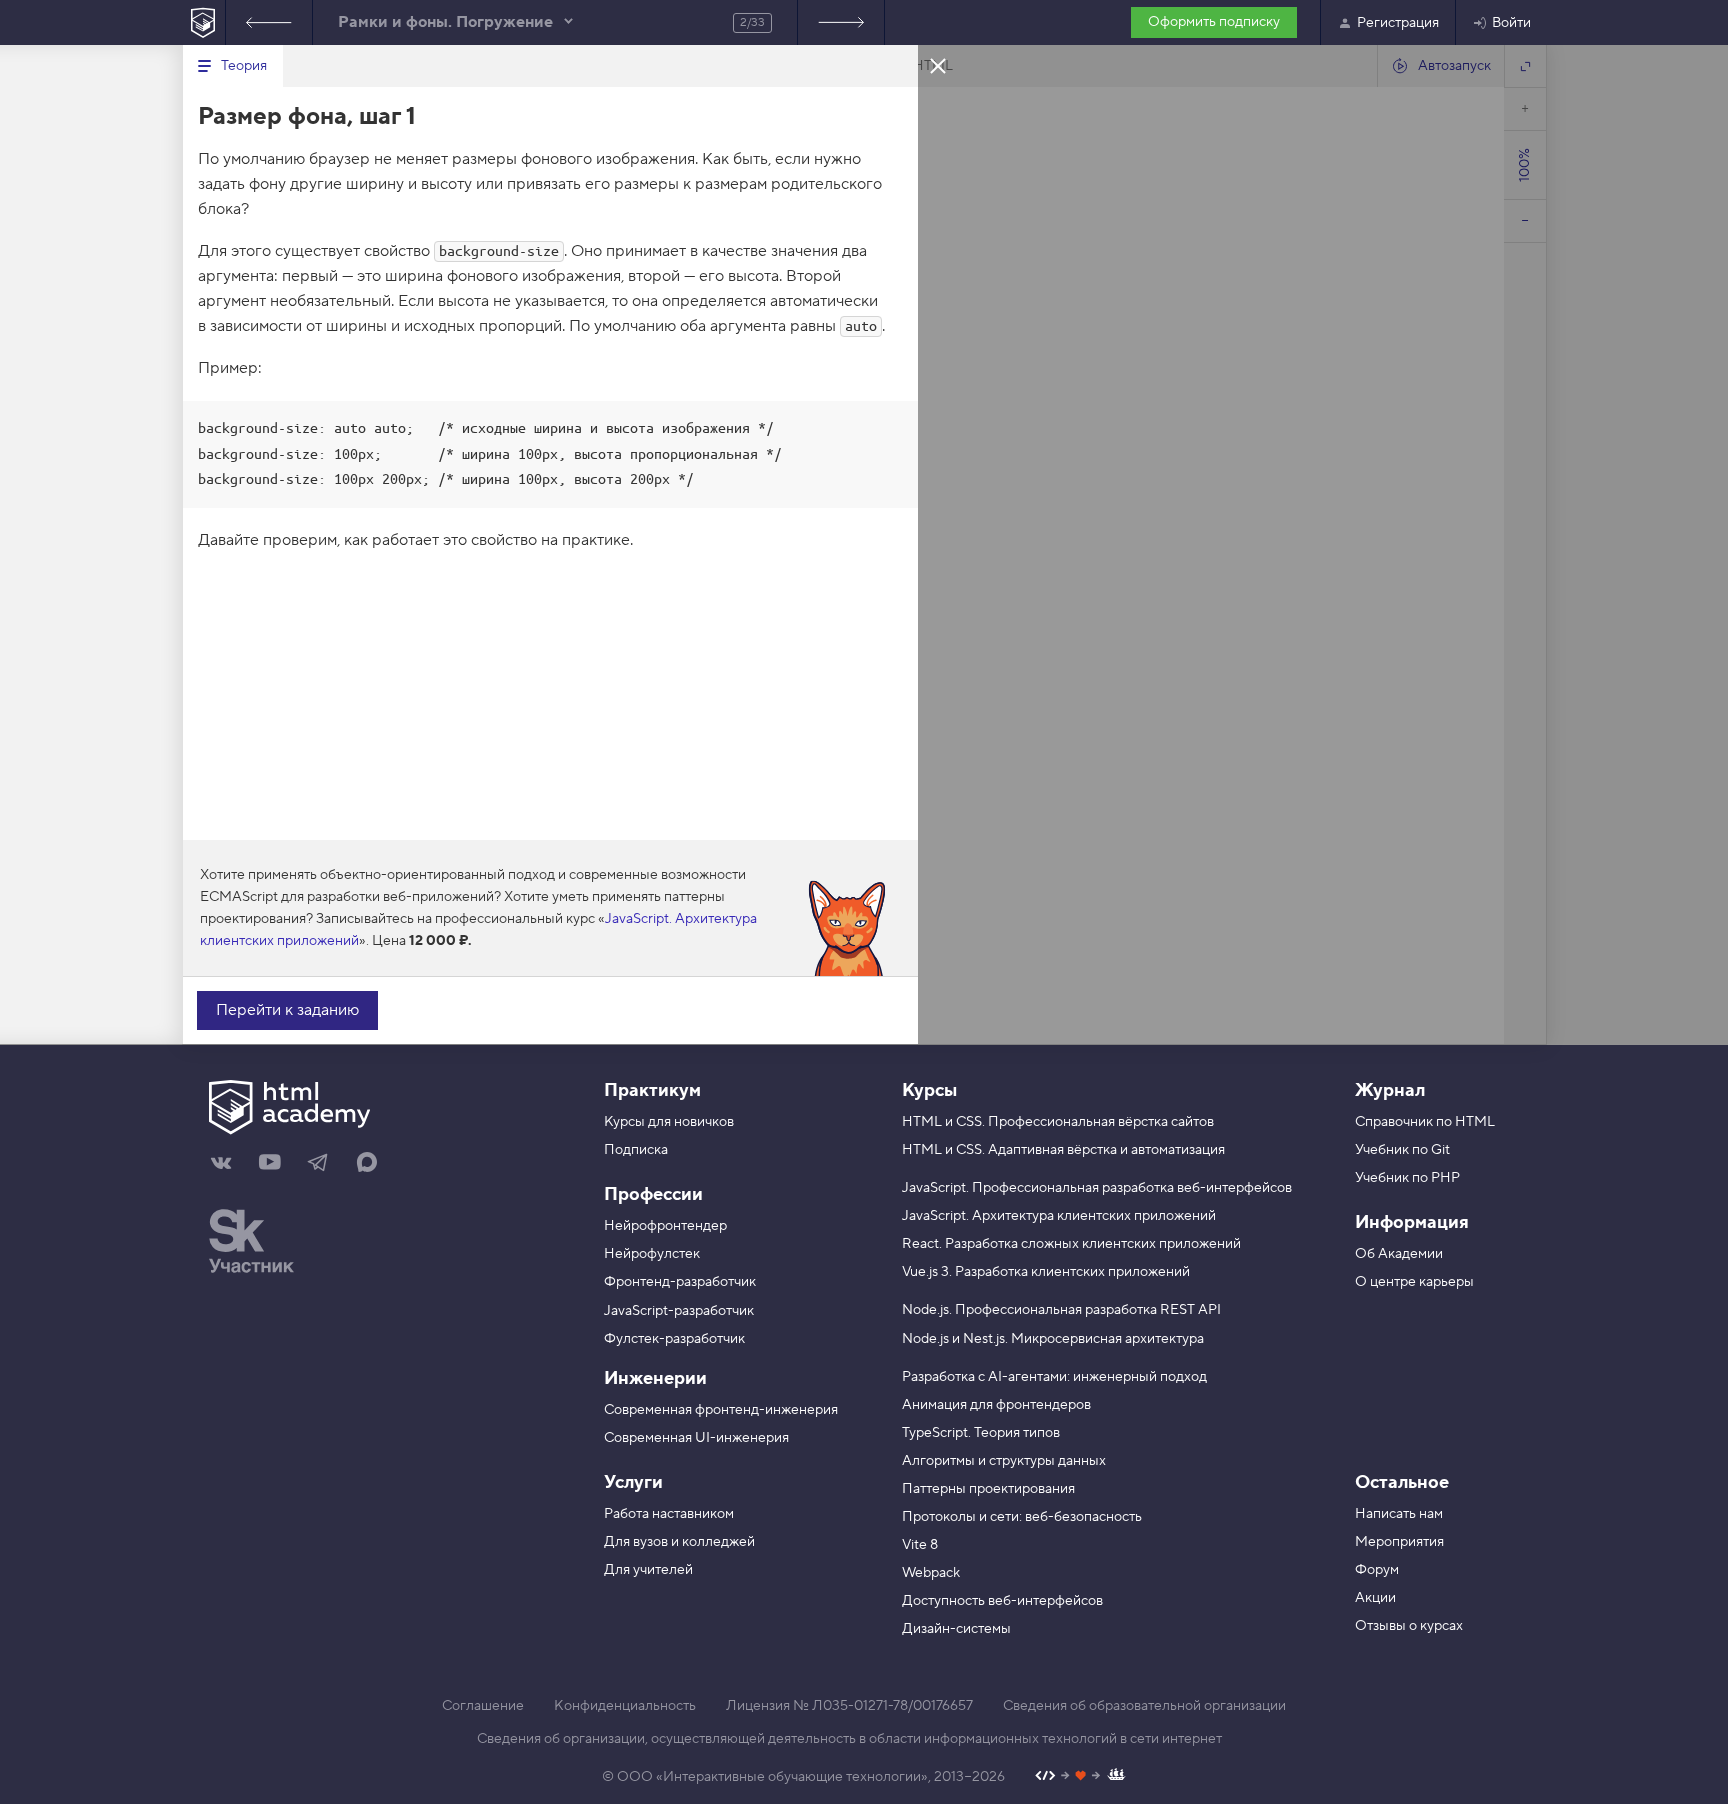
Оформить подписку (1214, 22)
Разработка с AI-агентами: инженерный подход (1054, 1377)
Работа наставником (669, 1514)
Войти (1511, 23)
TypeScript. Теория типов (981, 1433)
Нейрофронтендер (665, 1226)
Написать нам (1399, 1514)
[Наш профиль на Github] (1080, 1777)
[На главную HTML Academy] (203, 22)
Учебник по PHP (1407, 1178)
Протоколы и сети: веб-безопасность (1022, 1517)
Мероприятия (1399, 1542)
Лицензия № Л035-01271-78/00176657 (849, 1706)
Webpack (931, 1573)
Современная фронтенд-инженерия (721, 1410)
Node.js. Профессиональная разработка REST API (1061, 1310)
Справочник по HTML (1425, 1122)
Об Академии (1399, 1254)
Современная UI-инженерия (696, 1438)
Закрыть (938, 65)
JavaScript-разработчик (679, 1311)
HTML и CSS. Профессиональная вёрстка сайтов (1058, 1122)
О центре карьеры (1414, 1282)
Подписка (636, 1150)
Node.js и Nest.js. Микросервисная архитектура (1053, 1339)
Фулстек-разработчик (674, 1339)
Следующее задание (841, 22)
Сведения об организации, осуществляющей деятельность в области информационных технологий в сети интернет (849, 1739)
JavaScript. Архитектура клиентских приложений (1059, 1216)
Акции (1375, 1598)
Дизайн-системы (956, 1629)
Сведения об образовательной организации (1144, 1706)
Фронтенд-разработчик (680, 1282)
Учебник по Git (1402, 1150)
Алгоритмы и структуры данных (1004, 1461)
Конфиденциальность (625, 1706)
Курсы (929, 1090)
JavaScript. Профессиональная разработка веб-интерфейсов (1097, 1188)
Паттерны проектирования (988, 1489)
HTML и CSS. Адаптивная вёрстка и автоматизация (1063, 1150)
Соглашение (483, 1706)
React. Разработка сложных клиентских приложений (1071, 1244)
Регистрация (1398, 23)
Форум (1377, 1570)
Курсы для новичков (669, 1122)
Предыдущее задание (269, 22)
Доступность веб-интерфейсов (1002, 1601)
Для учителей (648, 1570)
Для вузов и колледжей (679, 1542)
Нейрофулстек (652, 1254)
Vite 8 (920, 1545)
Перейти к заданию (287, 1010)
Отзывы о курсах (1409, 1626)
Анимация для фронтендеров (996, 1405)
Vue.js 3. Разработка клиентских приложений (1046, 1272)
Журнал (1390, 1090)
